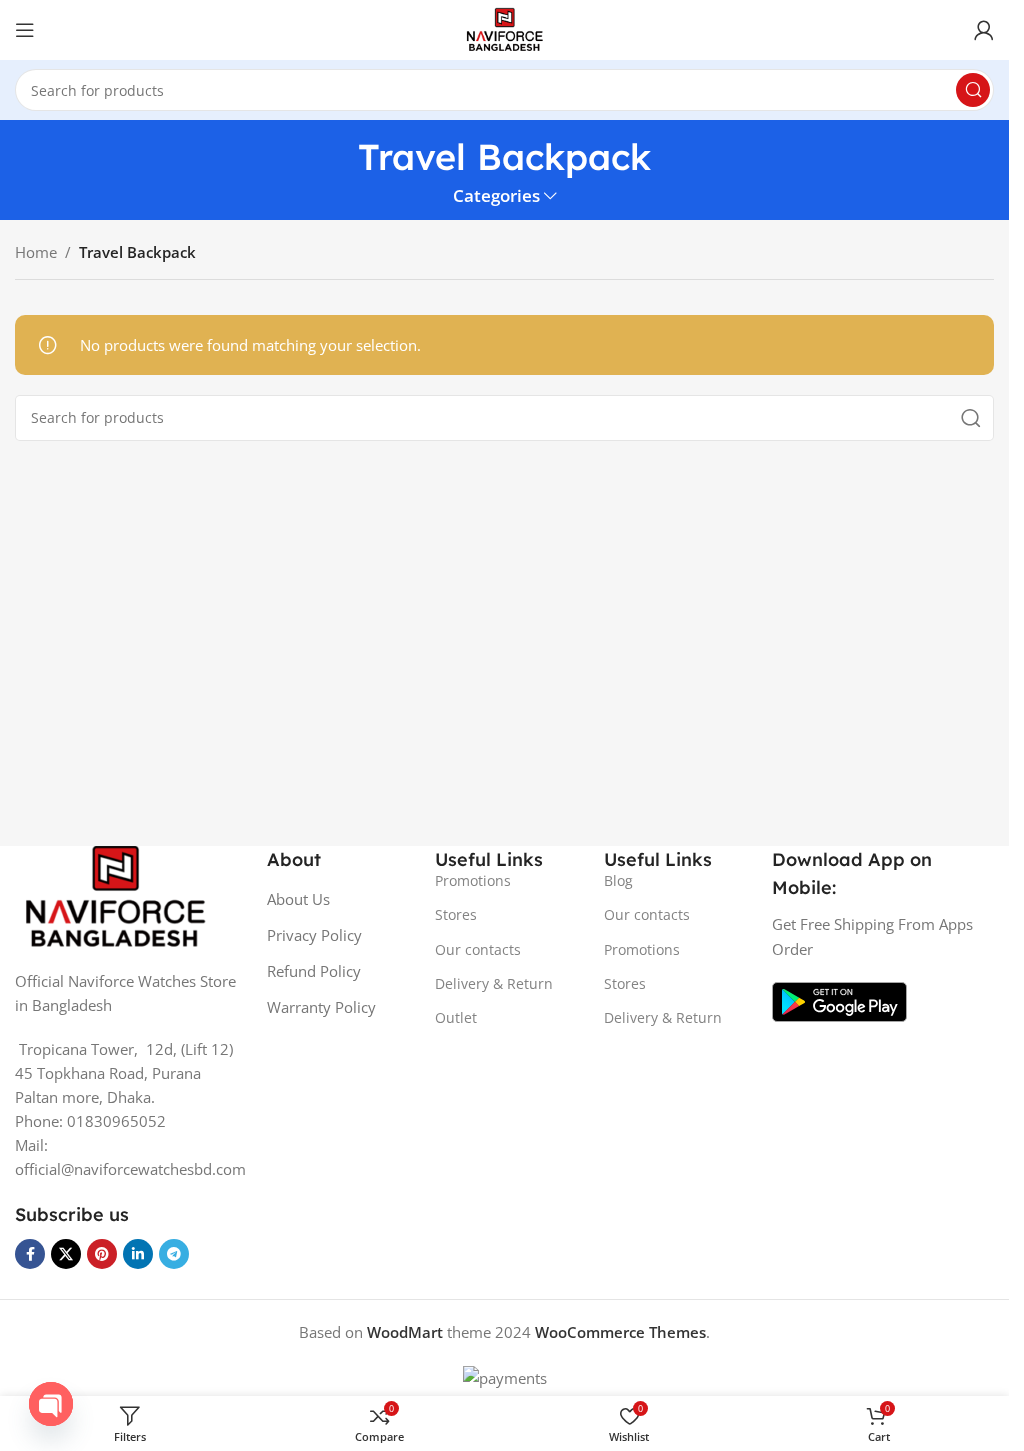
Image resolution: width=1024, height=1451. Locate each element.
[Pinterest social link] (102, 1254)
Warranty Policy (321, 1007)
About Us (298, 899)
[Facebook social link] (30, 1254)
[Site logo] (504, 28)
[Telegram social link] (174, 1254)
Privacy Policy (314, 935)
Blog (618, 880)
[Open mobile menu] (25, 30)
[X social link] (66, 1254)
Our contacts (478, 949)
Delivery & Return (494, 983)
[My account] (984, 30)
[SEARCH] (973, 90)
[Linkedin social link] (138, 1254)
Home (36, 252)
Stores (456, 914)
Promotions (473, 880)
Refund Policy (314, 971)
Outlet (456, 1017)
